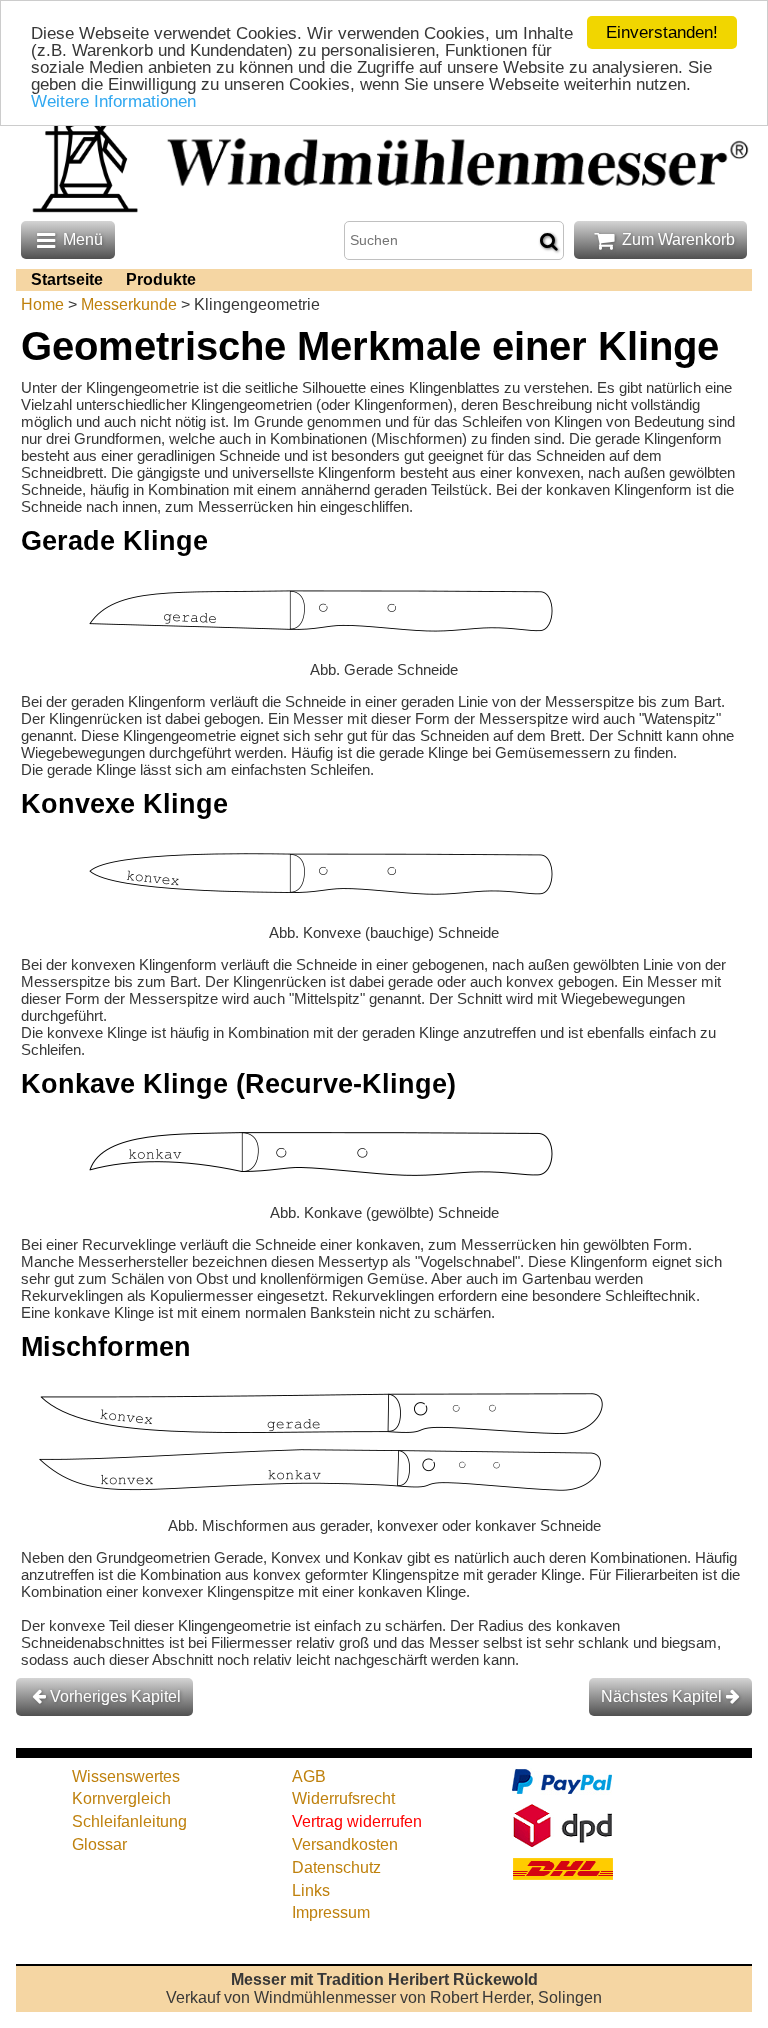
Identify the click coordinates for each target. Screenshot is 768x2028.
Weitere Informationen (113, 101)
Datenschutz (336, 1867)
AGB (309, 1776)
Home (42, 304)
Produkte (161, 279)
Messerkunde (129, 304)
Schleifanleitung (129, 1821)
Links (311, 1890)
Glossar (99, 1844)
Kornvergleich (121, 1798)
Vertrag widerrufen (357, 1821)
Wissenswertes (126, 1776)
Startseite (67, 279)
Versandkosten (345, 1844)
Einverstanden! (662, 32)
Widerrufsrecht (343, 1798)
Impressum (331, 1912)
